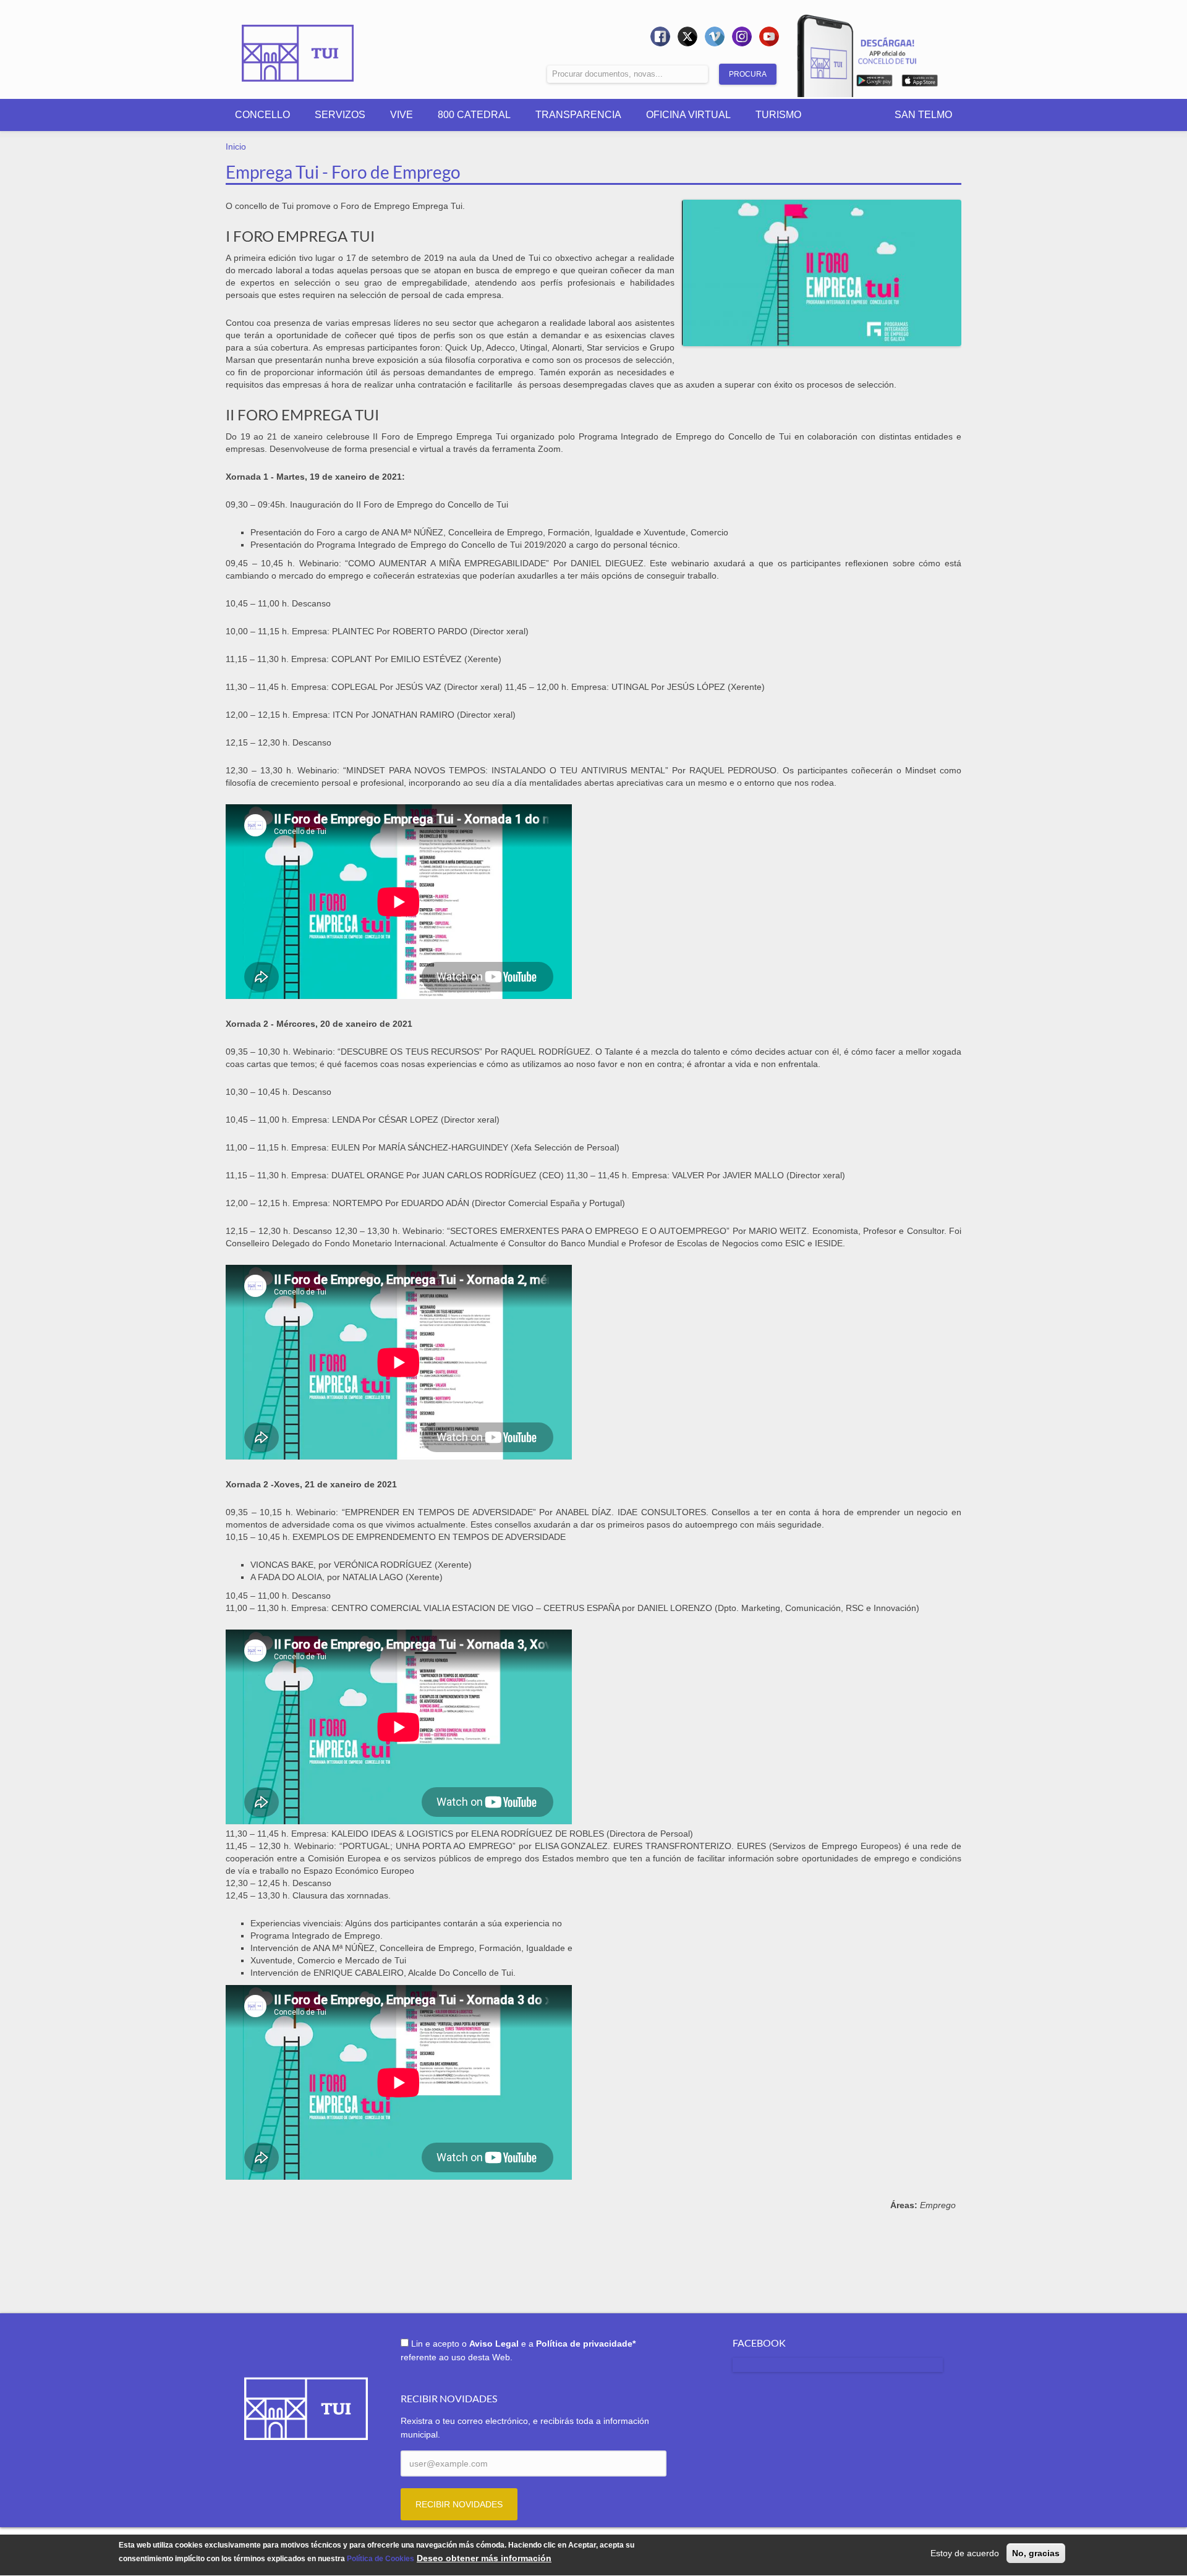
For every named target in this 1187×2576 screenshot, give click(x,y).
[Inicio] (298, 45)
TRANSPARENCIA (578, 115)
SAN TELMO (923, 115)
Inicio (236, 147)
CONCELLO (262, 115)
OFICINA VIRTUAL (688, 115)
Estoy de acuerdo (965, 2553)
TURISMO (778, 115)
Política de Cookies (381, 2559)
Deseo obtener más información (484, 2559)
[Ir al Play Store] (874, 83)
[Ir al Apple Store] (920, 83)
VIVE (402, 115)
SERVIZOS (340, 115)
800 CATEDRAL (474, 115)
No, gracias (1036, 2553)
